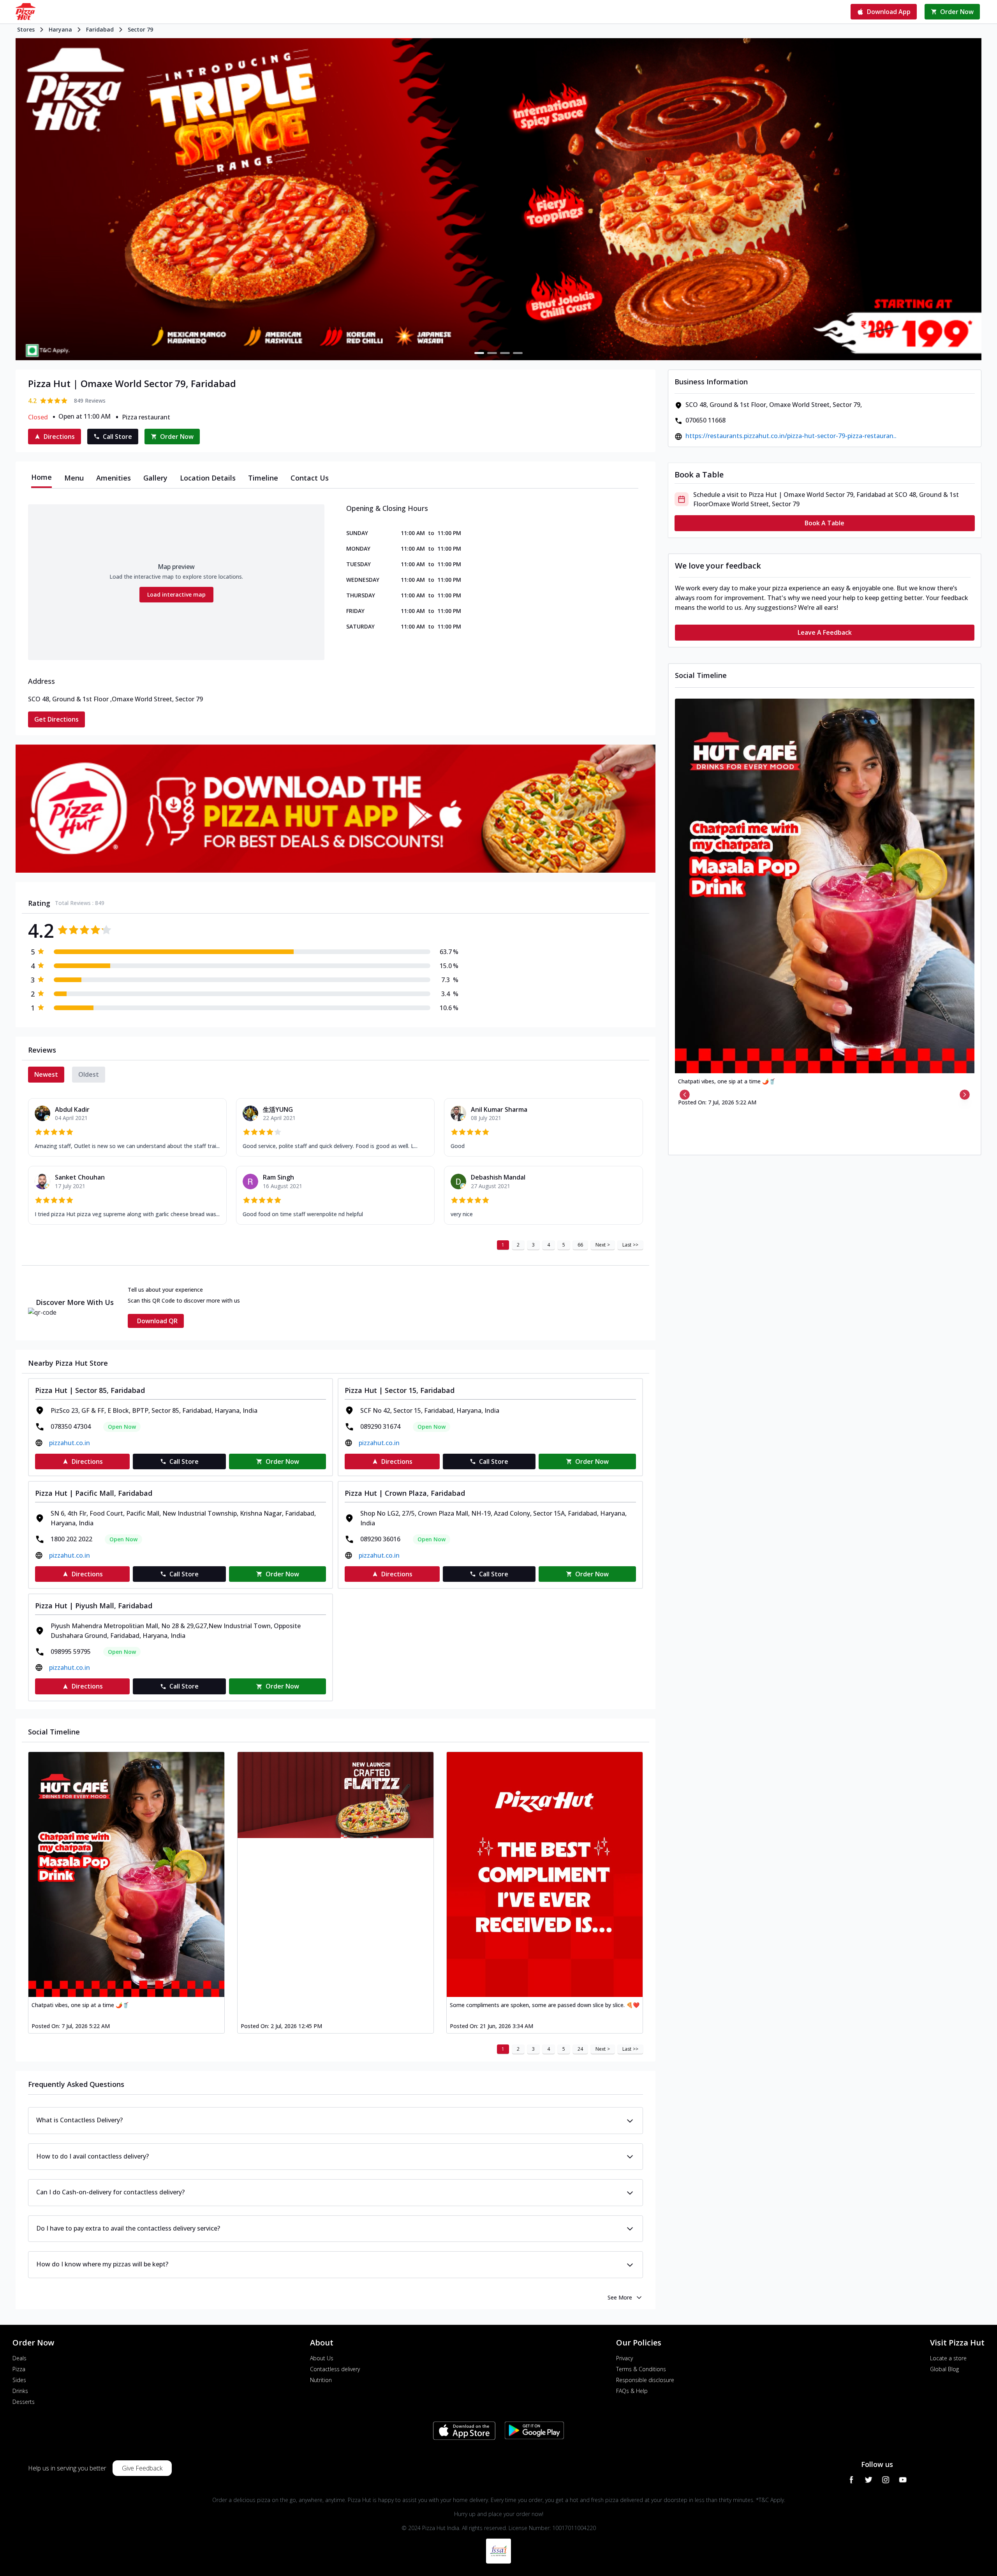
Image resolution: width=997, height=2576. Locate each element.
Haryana (60, 29)
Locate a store (948, 2358)
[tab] (41, 478)
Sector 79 (140, 29)
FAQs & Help (632, 2391)
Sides (19, 2380)
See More (620, 2297)
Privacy (624, 2358)
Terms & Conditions (641, 2369)
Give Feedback (142, 2468)
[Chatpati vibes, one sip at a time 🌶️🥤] (126, 1874)
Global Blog (944, 2369)
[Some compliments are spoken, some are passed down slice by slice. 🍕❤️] (545, 1874)
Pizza (19, 2369)
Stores (26, 29)
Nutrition (321, 2380)
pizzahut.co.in (70, 1443)
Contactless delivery (335, 2369)
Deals (19, 2358)
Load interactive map (176, 594)
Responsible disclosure (645, 2380)
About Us (322, 2358)
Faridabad (100, 29)
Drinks (20, 2391)
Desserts (24, 2402)
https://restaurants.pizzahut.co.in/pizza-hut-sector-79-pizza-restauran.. (791, 436)
